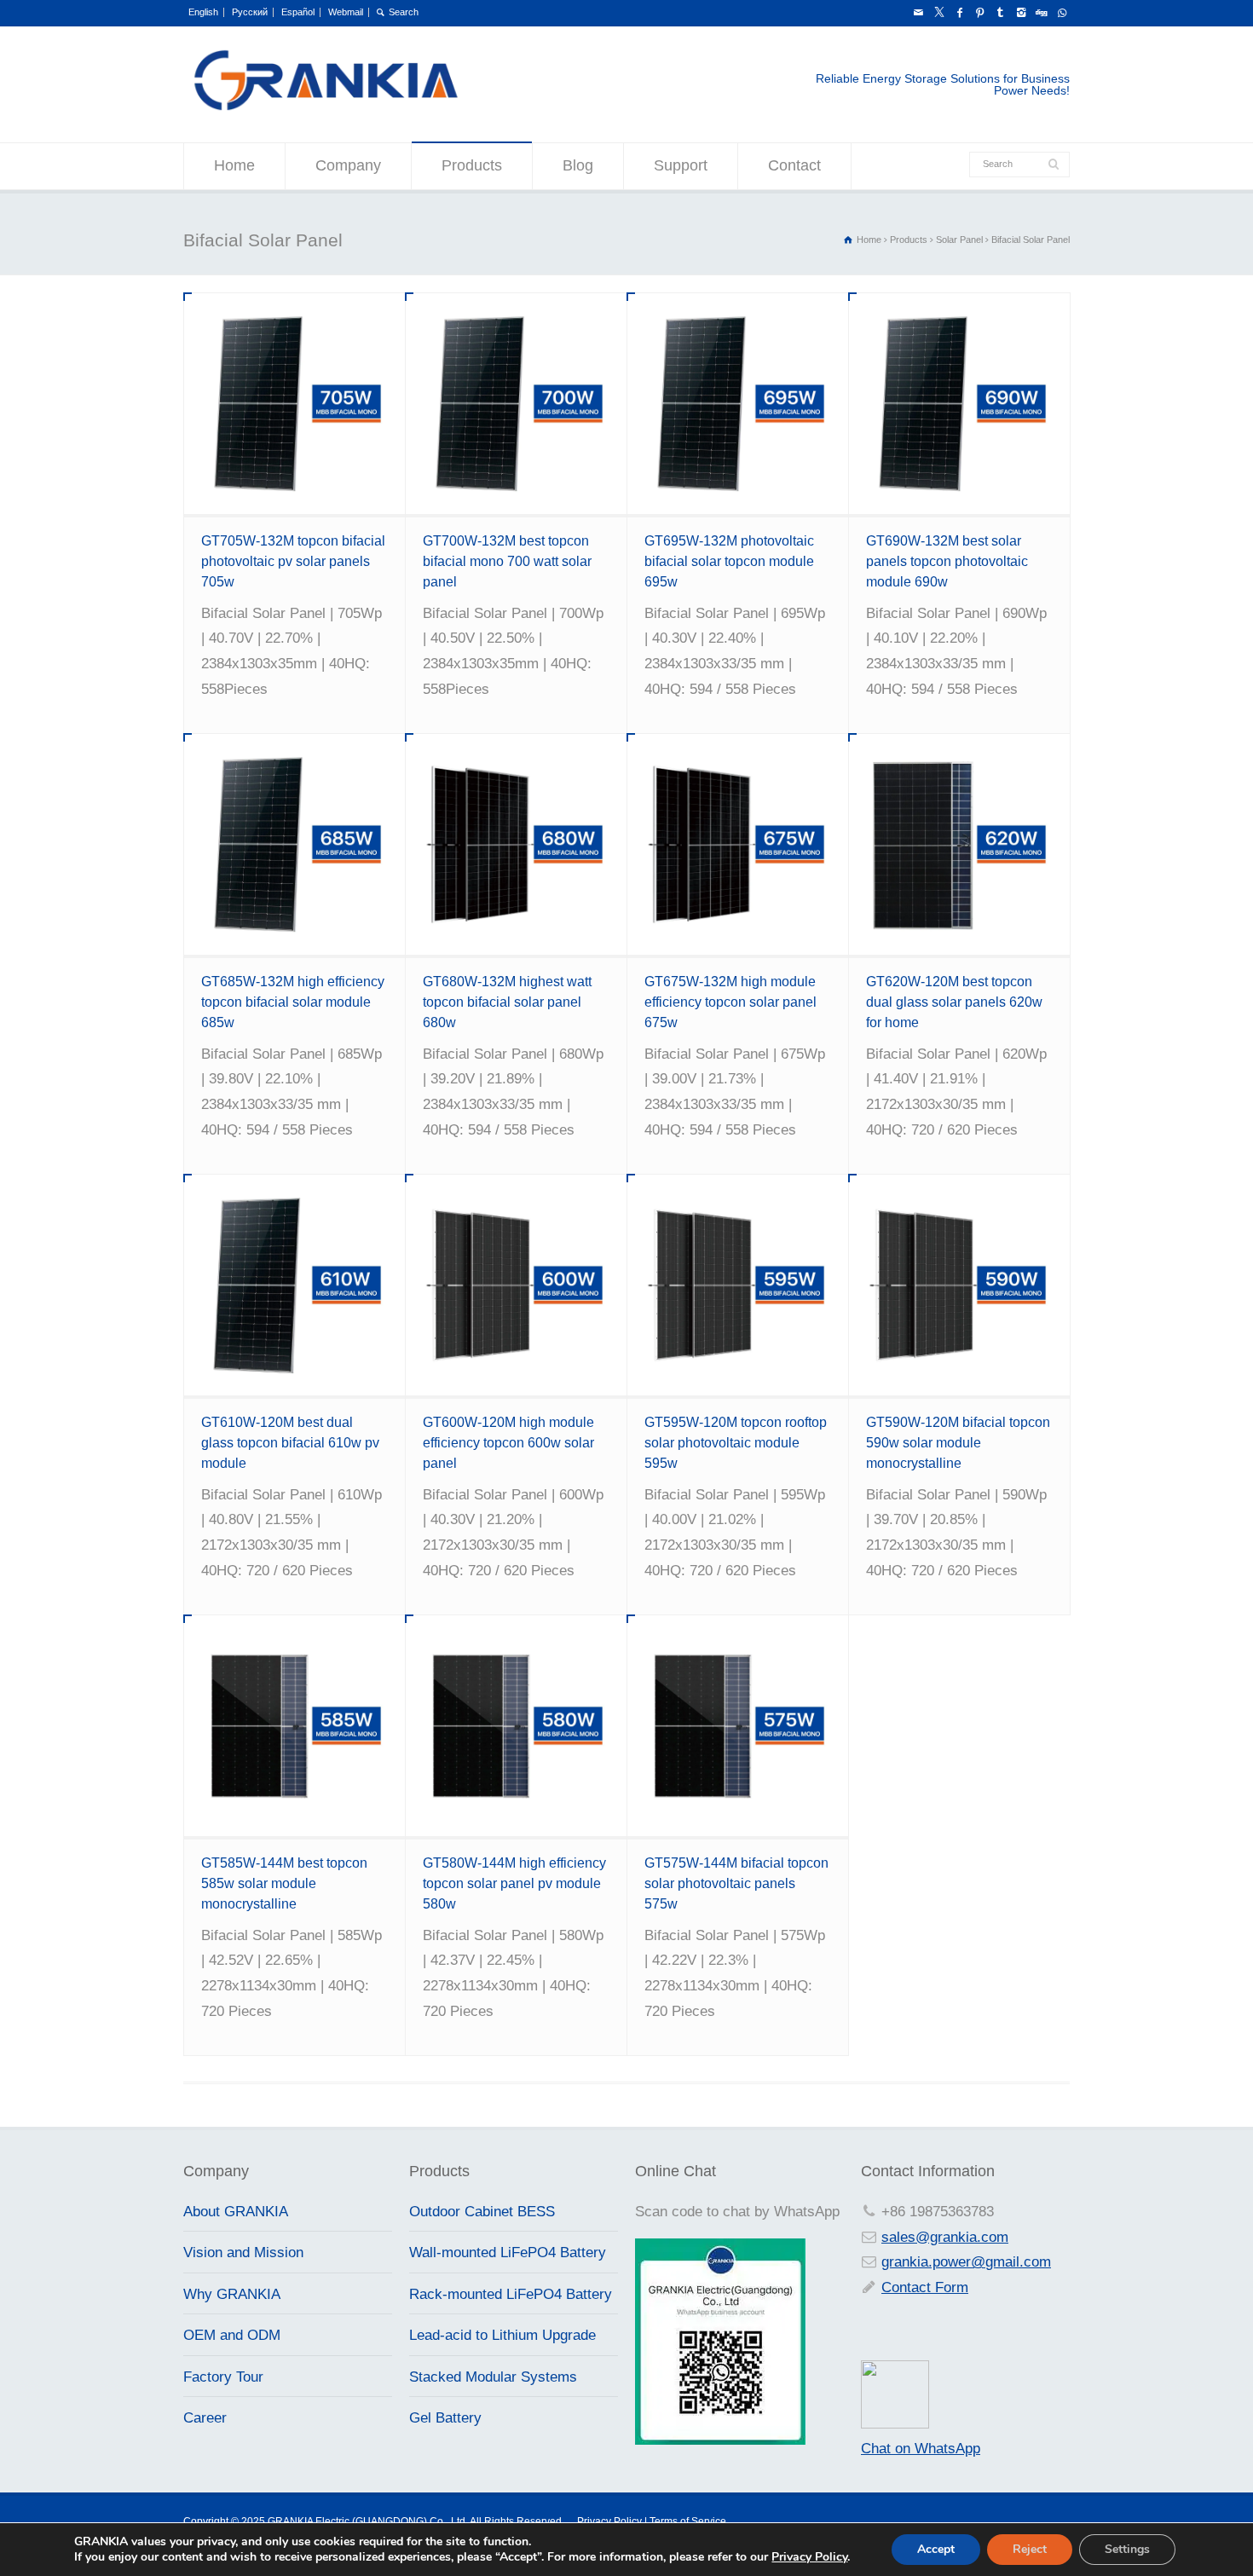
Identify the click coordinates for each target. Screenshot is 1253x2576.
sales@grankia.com (945, 2237)
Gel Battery (445, 2418)
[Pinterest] (979, 13)
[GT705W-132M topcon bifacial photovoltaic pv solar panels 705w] (294, 404)
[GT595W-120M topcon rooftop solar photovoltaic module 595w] (738, 1285)
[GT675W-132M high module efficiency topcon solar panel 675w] (738, 844)
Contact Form (925, 2287)
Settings (1127, 2549)
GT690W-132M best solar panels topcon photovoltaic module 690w (947, 561)
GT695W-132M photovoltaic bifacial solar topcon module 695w (729, 561)
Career (205, 2418)
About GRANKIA (236, 2212)
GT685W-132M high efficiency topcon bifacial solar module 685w (293, 1002)
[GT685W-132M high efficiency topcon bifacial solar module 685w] (294, 844)
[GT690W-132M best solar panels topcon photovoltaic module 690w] (959, 404)
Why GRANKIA (232, 2294)
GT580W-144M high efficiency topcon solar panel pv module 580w (514, 1883)
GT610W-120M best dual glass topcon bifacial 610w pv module (290, 1443)
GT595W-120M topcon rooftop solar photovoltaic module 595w (736, 1443)
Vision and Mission (243, 2253)
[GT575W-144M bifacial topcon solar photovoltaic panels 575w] (738, 1726)
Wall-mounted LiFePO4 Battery (508, 2253)
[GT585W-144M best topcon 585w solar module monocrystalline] (294, 1726)
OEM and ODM (232, 2335)
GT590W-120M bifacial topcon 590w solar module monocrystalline (958, 1443)
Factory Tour (223, 2377)
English (203, 12)
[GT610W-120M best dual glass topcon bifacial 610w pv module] (294, 1285)
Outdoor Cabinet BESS (482, 2212)
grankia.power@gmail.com (966, 2262)
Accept (936, 2549)
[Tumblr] (1000, 13)
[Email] (918, 13)
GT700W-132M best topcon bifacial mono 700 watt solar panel (507, 561)
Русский (250, 12)
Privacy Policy (809, 2557)
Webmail (346, 12)
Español (298, 12)
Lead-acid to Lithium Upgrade (502, 2335)
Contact (794, 165)
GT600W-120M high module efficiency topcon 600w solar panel (508, 1443)
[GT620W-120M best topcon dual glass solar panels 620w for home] (959, 844)
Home (234, 165)
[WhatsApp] (1061, 13)
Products (472, 165)
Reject (1030, 2549)
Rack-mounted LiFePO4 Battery (511, 2294)
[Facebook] (959, 13)
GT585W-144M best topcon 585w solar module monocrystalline (284, 1883)
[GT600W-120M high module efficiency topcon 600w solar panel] (516, 1285)
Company (348, 165)
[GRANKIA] (325, 108)
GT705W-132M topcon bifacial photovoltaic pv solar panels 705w (293, 561)
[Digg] (1041, 13)
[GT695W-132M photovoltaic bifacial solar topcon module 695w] (738, 404)
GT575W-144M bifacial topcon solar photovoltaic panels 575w (736, 1883)
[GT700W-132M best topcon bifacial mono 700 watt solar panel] (516, 404)
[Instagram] (1020, 13)
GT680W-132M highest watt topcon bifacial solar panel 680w (507, 1002)
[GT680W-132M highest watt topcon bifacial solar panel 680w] (516, 844)
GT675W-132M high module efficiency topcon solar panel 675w (730, 1002)
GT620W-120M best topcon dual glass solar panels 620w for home (954, 1002)
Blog (578, 165)
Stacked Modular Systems (493, 2377)
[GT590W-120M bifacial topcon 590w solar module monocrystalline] (959, 1285)
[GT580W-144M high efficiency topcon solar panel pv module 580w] (516, 1726)
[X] (938, 13)
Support (681, 165)
